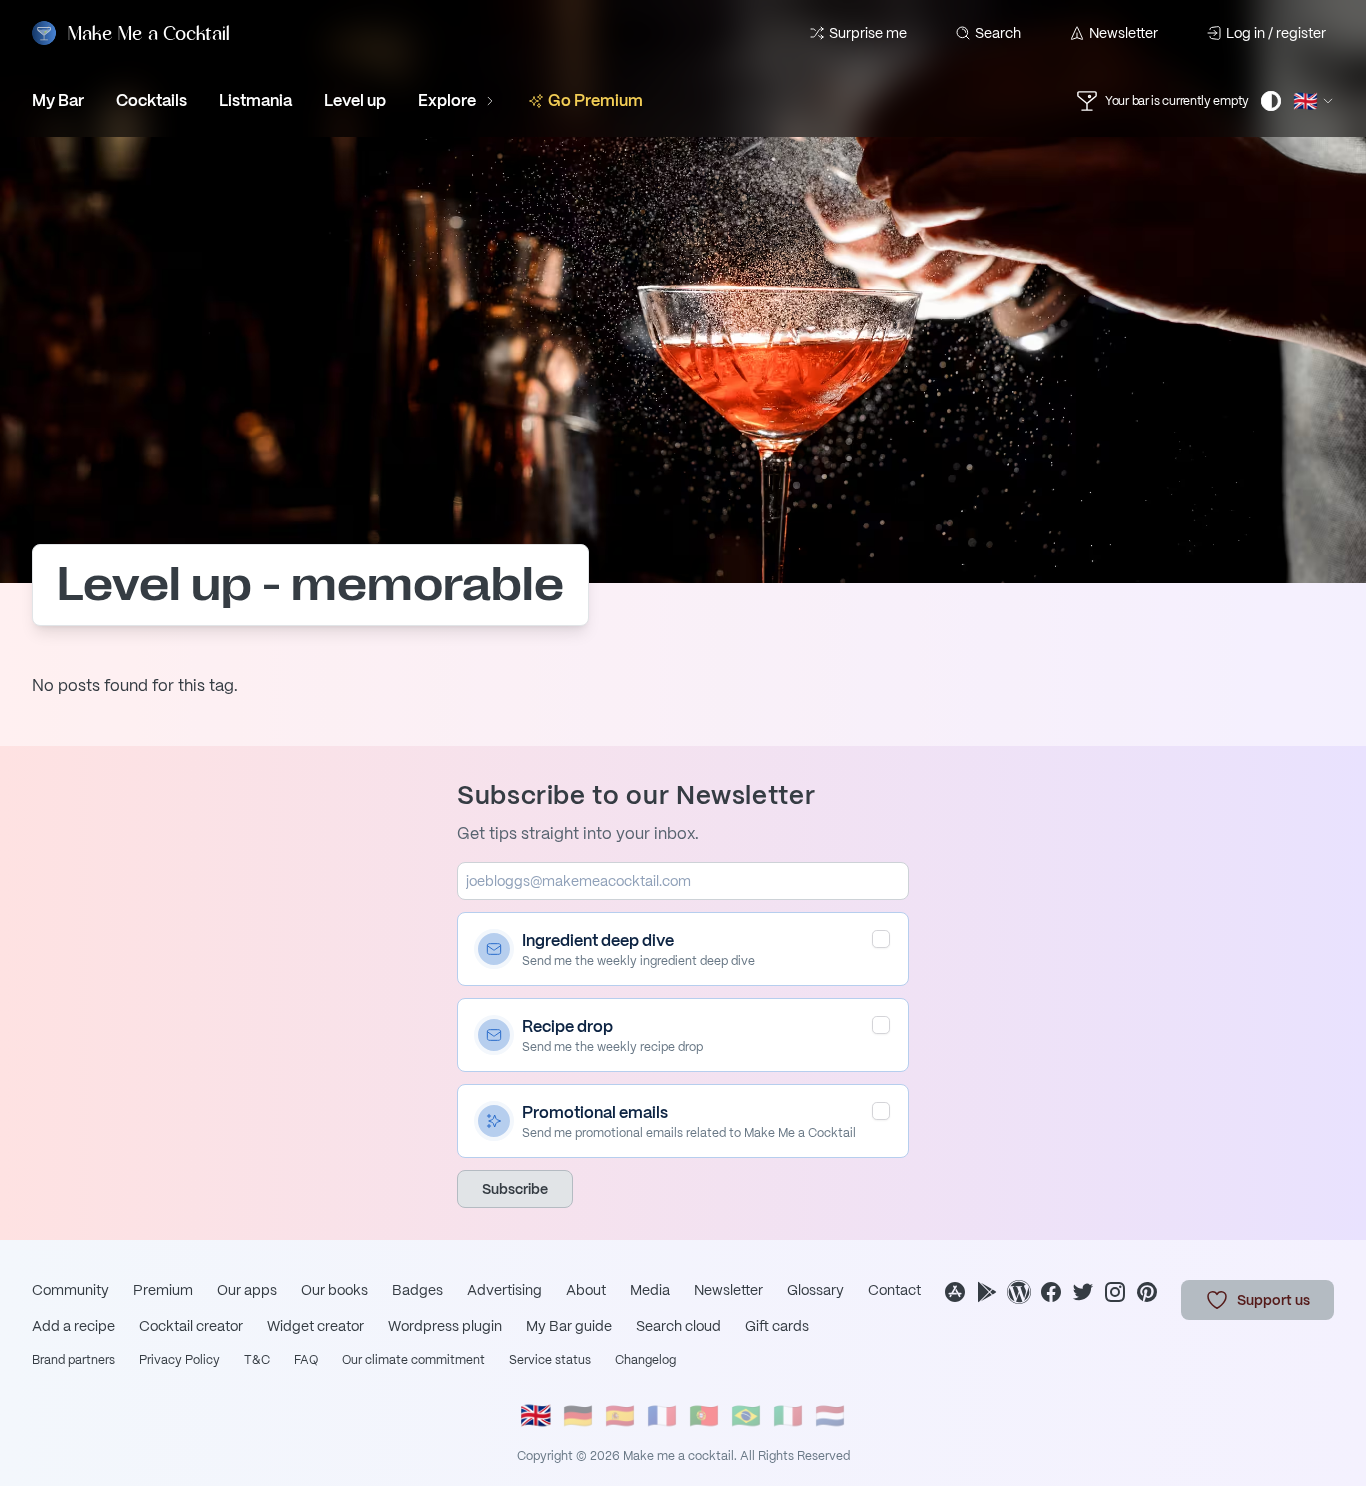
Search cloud (678, 1326)
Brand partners (73, 1360)
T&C (257, 1360)
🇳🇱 (830, 1415)
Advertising (504, 1290)
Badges (417, 1290)
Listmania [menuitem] (255, 100)
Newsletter (1123, 33)
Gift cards (777, 1326)
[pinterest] (1147, 1292)
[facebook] (1051, 1292)
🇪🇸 (620, 1415)
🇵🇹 (704, 1415)
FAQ (306, 1360)
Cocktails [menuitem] (151, 100)
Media (650, 1290)
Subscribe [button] (515, 1189)
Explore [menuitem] (447, 100)
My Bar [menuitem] (58, 100)
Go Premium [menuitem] (595, 100)
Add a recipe (73, 1326)
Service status (550, 1360)
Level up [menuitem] (355, 100)
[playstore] (987, 1292)
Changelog (645, 1360)
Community (70, 1290)
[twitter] (1083, 1292)
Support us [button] (1273, 1300)
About (586, 1290)
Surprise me (868, 33)
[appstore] (955, 1292)
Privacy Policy (179, 1360)
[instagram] (1115, 1292)
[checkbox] (881, 939)
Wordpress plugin (445, 1326)
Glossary (815, 1290)
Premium (163, 1290)
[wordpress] (1019, 1292)
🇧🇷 (746, 1415)
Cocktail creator (191, 1326)
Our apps (247, 1290)
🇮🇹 (788, 1415)
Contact (894, 1290)
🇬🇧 (536, 1415)
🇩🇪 (578, 1415)
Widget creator (315, 1326)
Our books (334, 1290)
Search (998, 33)
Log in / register (1276, 33)
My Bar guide (569, 1326)
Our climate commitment (413, 1360)
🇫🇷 (662, 1415)
